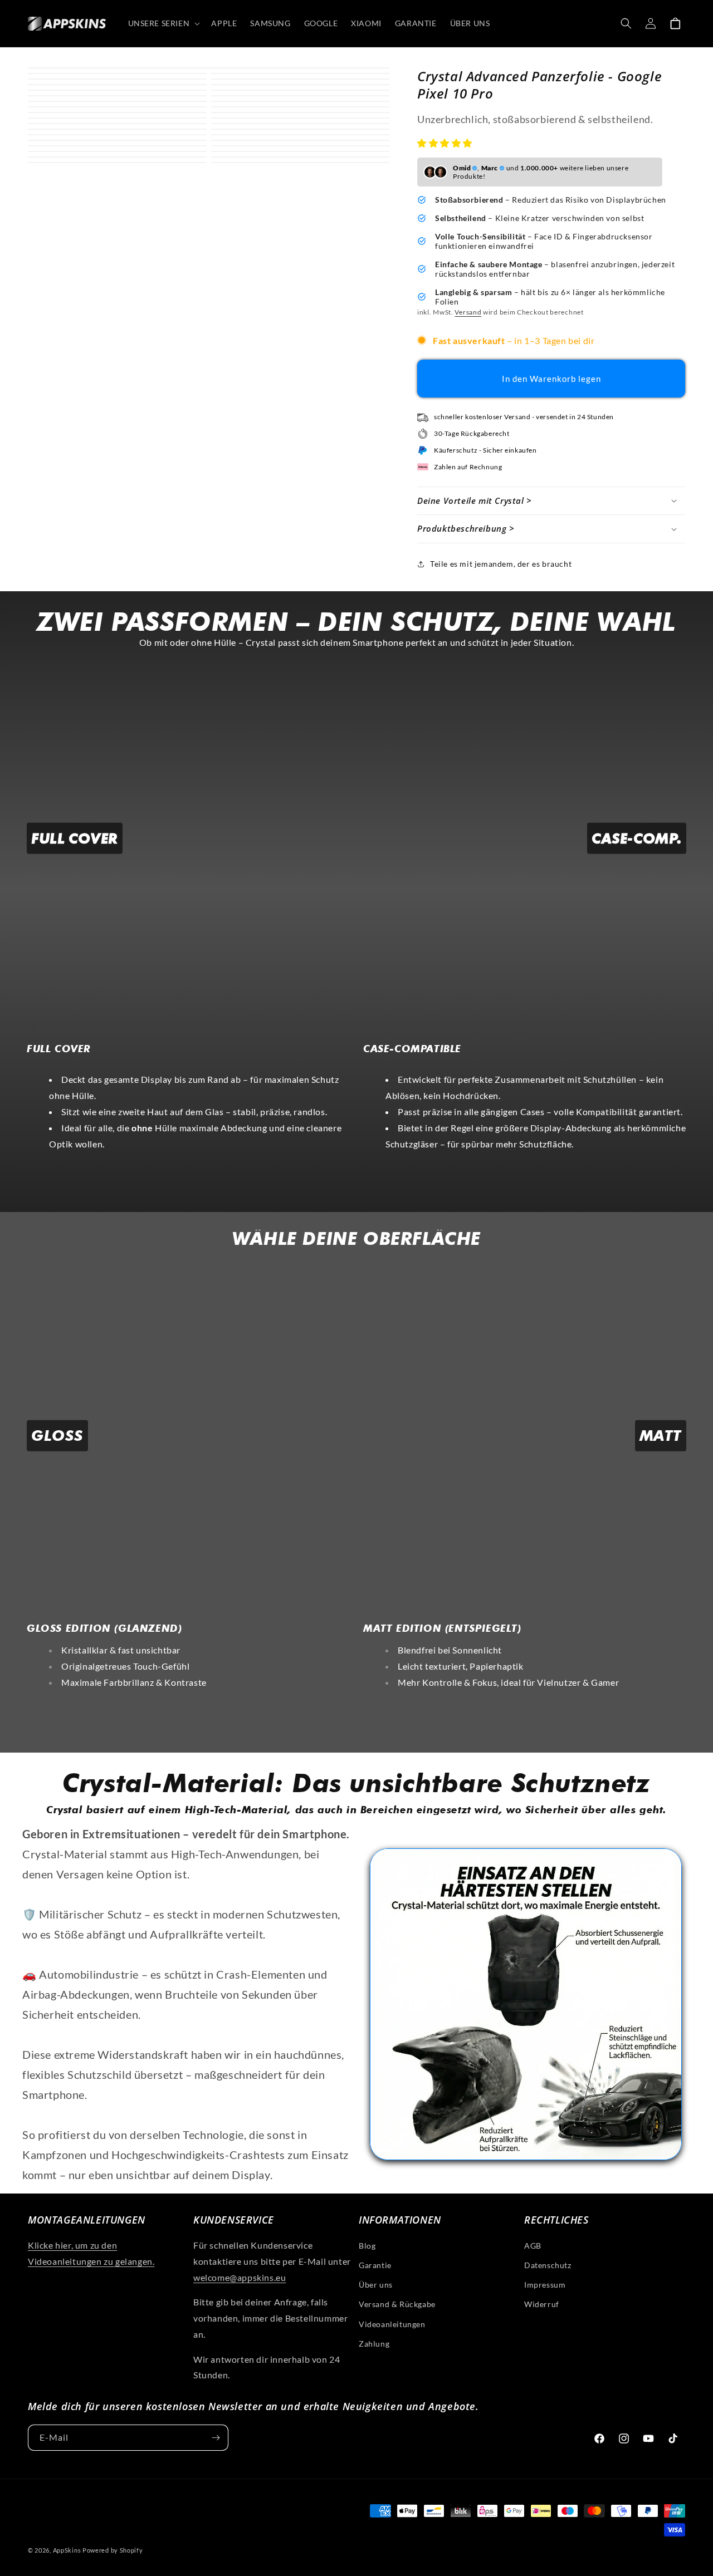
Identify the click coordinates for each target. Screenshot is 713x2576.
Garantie (375, 2265)
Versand (468, 312)
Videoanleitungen (392, 2324)
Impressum (545, 2285)
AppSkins (67, 2550)
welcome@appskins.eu (240, 2277)
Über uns (376, 2285)
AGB (533, 2246)
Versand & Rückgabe (397, 2304)
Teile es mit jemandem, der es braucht (501, 564)
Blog (367, 2246)
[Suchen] (626, 23)
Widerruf (542, 2304)
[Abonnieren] (216, 2438)
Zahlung (374, 2344)
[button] (446, 143)
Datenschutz (548, 2265)
